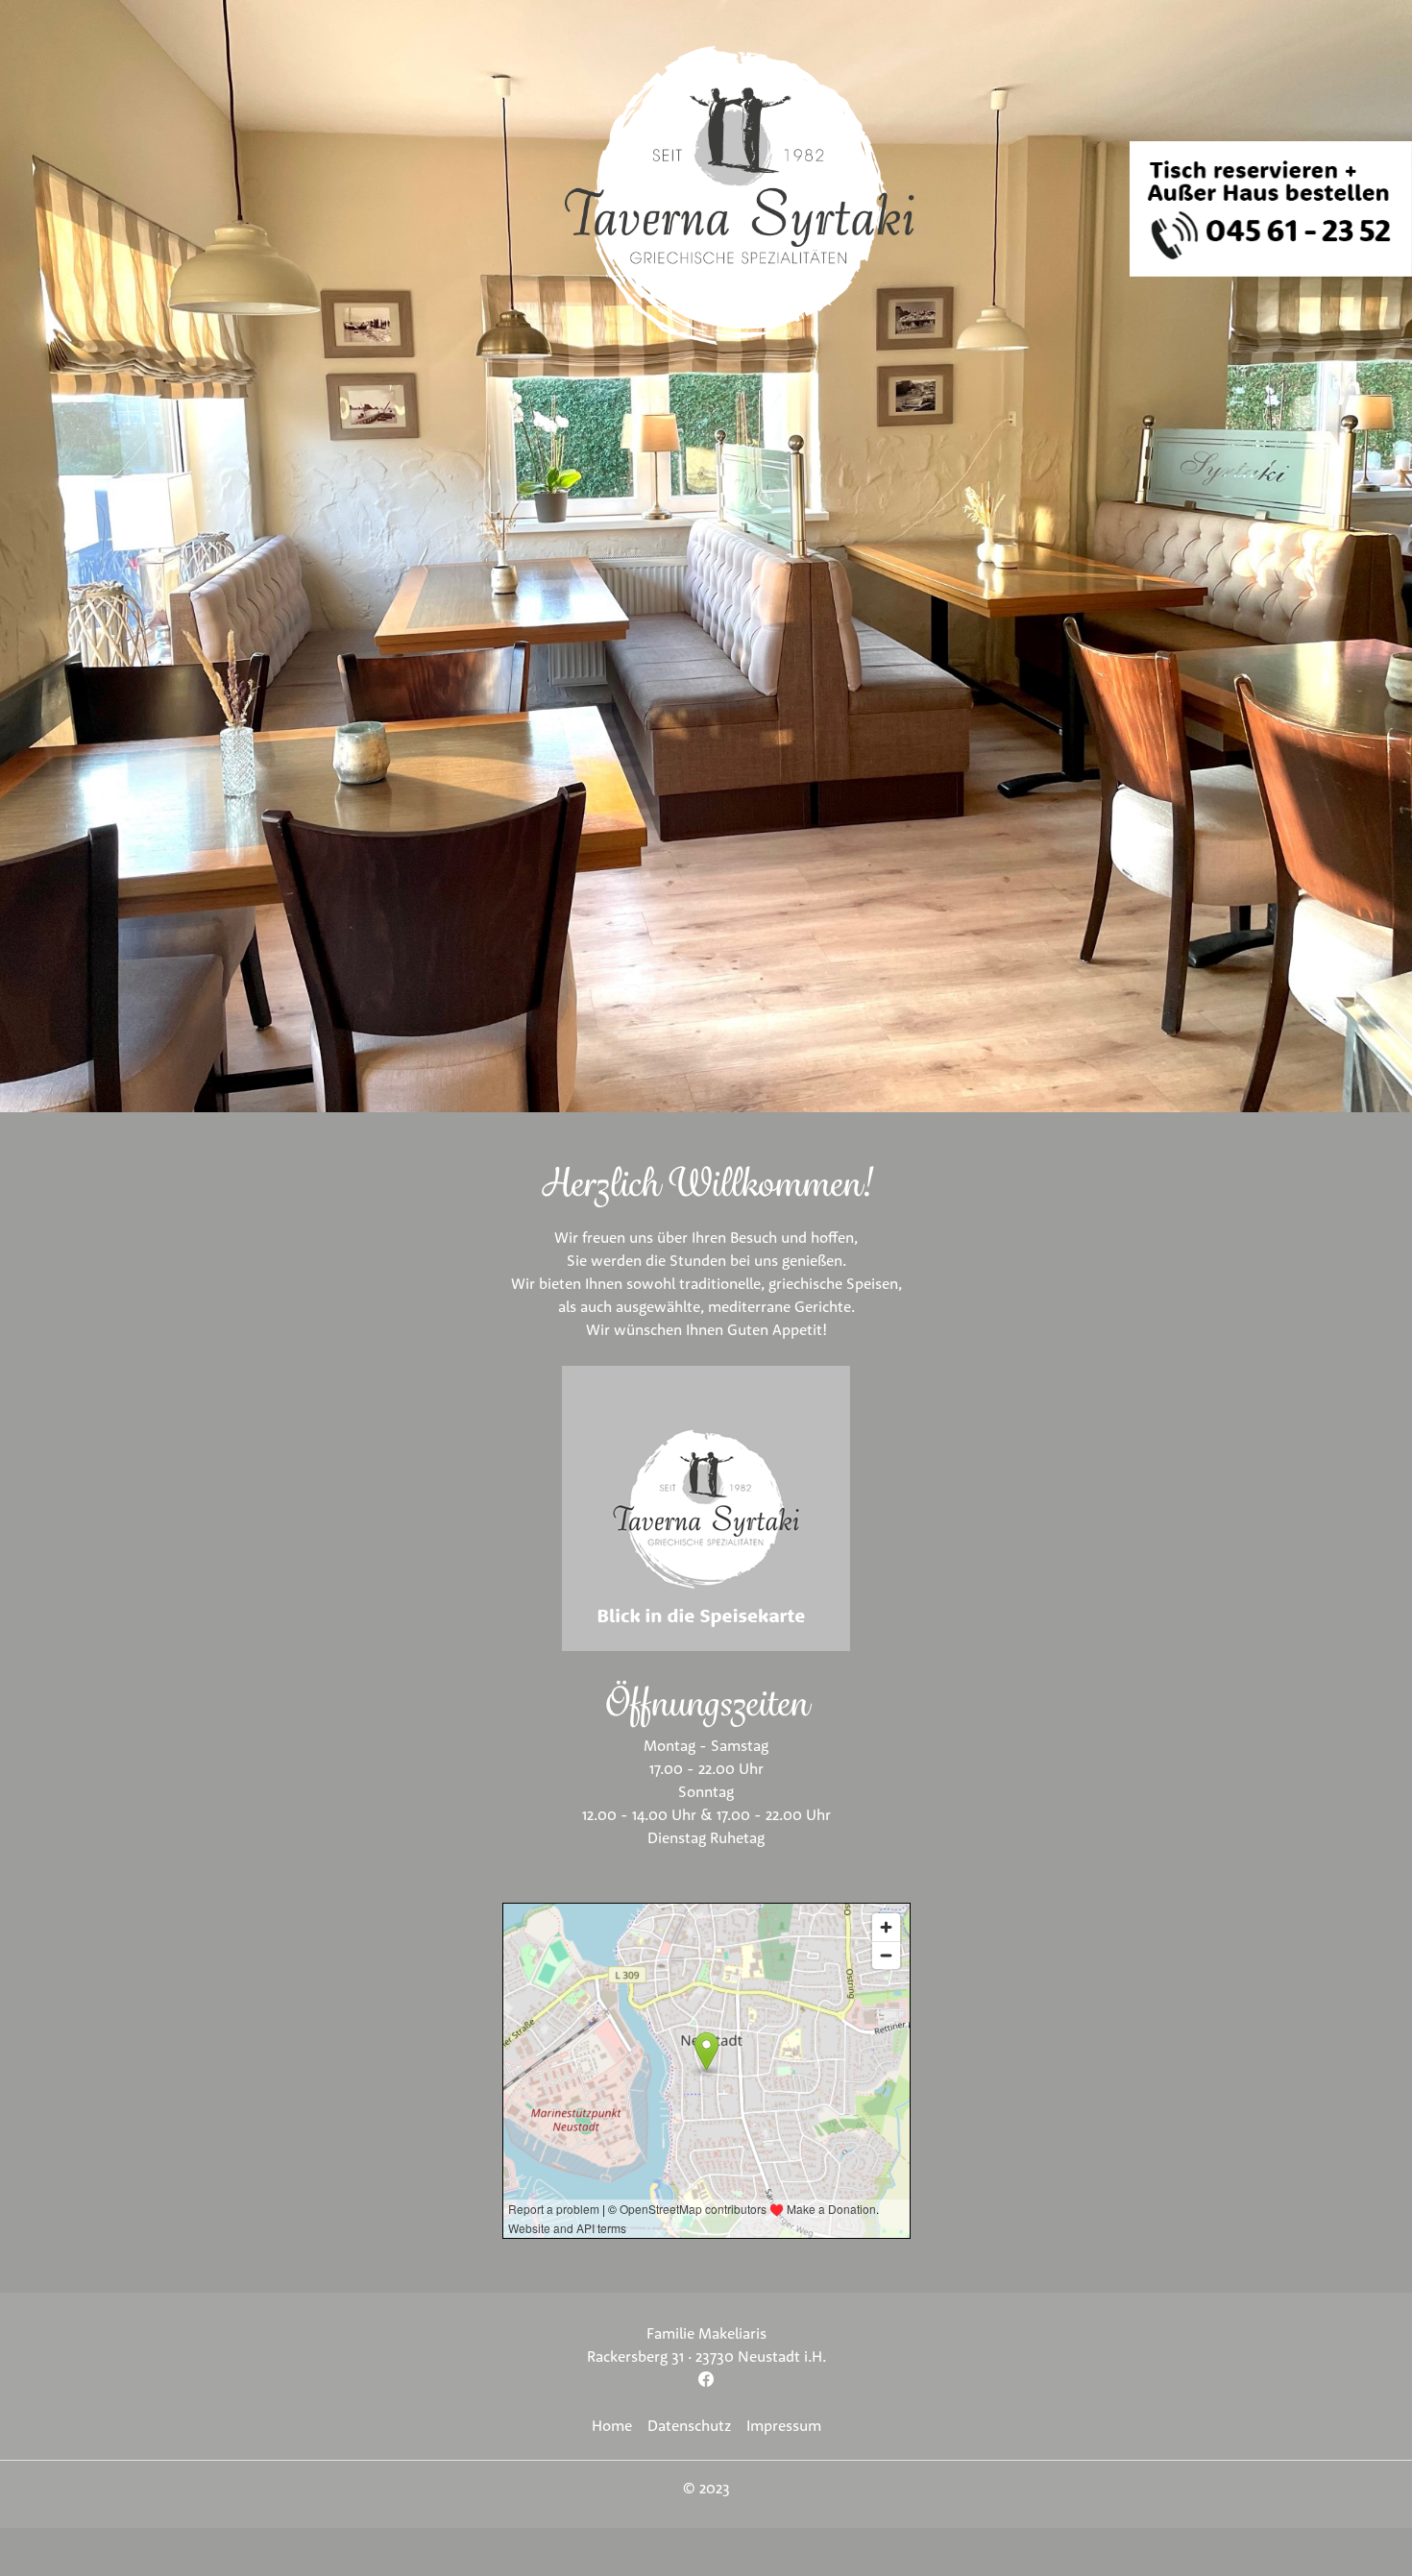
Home (612, 2425)
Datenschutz (689, 2425)
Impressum (784, 2425)
